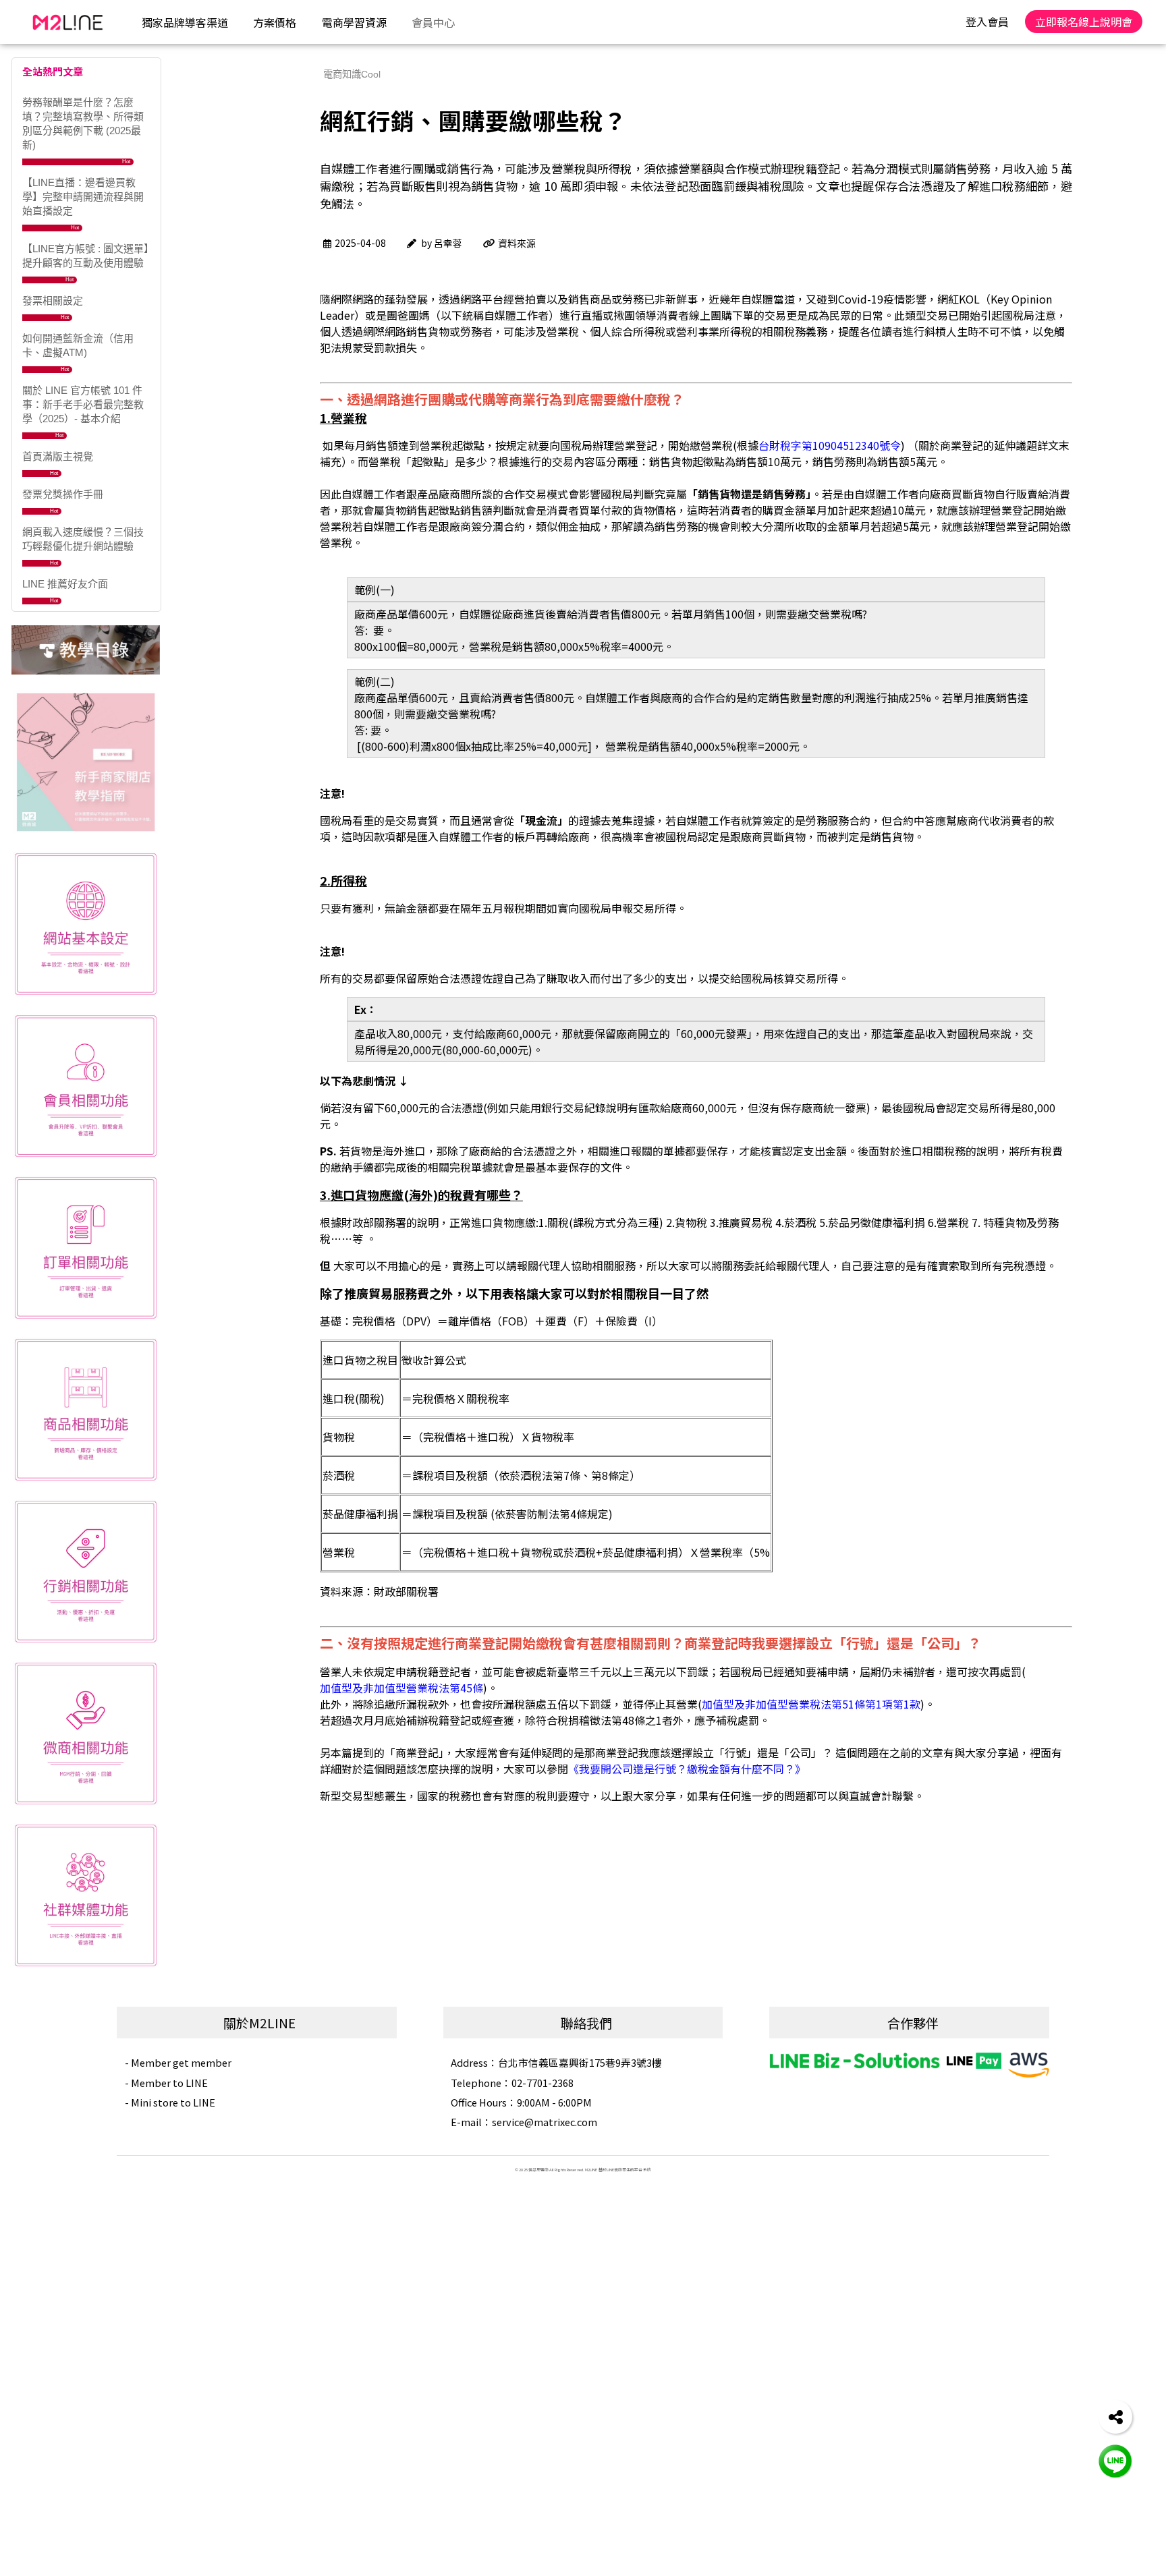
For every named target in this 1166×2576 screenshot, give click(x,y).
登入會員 (987, 22)
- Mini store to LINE (170, 2102)
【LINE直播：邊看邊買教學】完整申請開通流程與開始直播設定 (83, 197)
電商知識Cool (352, 74)
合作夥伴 (913, 2023)
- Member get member (178, 2062)
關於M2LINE (259, 2023)
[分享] (1115, 2417)
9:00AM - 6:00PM (521, 2102)
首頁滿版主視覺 (58, 456)
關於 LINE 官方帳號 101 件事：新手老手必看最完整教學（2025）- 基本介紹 (83, 404)
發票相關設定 (53, 300)
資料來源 (517, 244)
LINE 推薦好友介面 (65, 584)
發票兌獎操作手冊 (63, 494)
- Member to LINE (166, 2083)
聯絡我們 (586, 2023)
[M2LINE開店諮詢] (1115, 2460)
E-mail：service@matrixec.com (524, 2122)
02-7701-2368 (512, 2083)
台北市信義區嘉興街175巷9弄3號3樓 (556, 2062)
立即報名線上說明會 (1084, 22)
